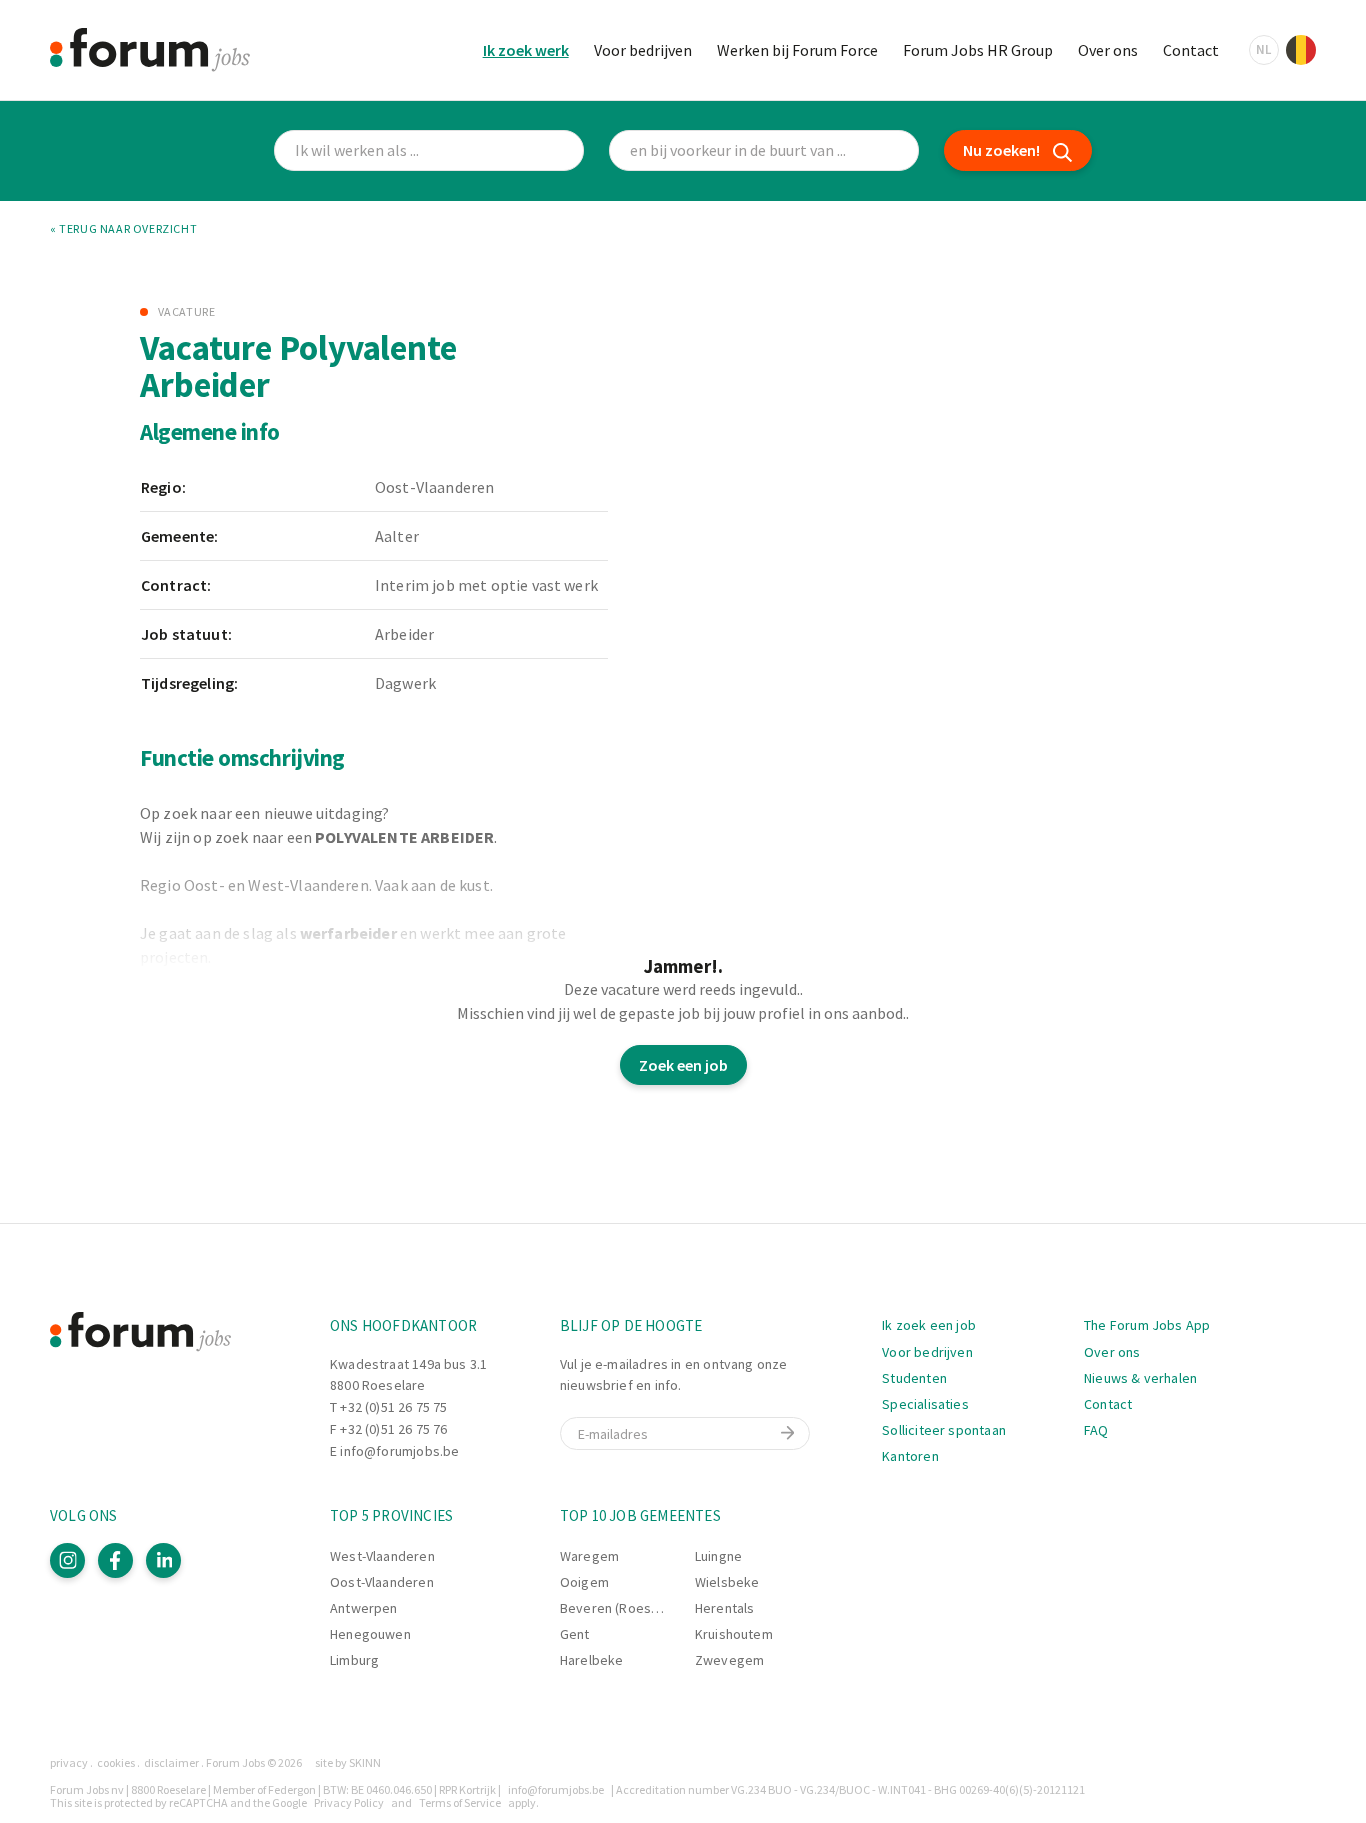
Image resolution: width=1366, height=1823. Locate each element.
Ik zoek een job (929, 1325)
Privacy (69, 1762)
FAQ (1096, 1430)
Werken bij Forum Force (797, 50)
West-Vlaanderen (382, 1556)
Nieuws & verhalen (1140, 1378)
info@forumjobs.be (399, 1451)
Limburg (354, 1660)
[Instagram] (67, 1560)
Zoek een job (683, 1065)
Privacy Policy (349, 1802)
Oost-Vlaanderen (382, 1582)
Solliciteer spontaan (944, 1430)
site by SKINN (348, 1762)
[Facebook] (115, 1560)
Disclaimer (171, 1762)
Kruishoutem (734, 1634)
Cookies (116, 1762)
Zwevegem (729, 1660)
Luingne (718, 1556)
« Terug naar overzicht (123, 229)
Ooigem (584, 1582)
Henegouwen (370, 1634)
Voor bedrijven (643, 50)
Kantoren (910, 1456)
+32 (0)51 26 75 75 (393, 1407)
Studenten (914, 1378)
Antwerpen (364, 1608)
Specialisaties (925, 1404)
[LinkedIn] (163, 1560)
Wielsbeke (727, 1582)
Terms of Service (460, 1802)
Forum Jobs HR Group (978, 50)
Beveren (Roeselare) (623, 1608)
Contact (1191, 50)
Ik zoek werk (526, 50)
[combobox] (764, 150)
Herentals (725, 1608)
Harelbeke (592, 1660)
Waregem (589, 1556)
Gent (575, 1634)
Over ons (1108, 50)
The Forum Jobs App (1147, 1325)
